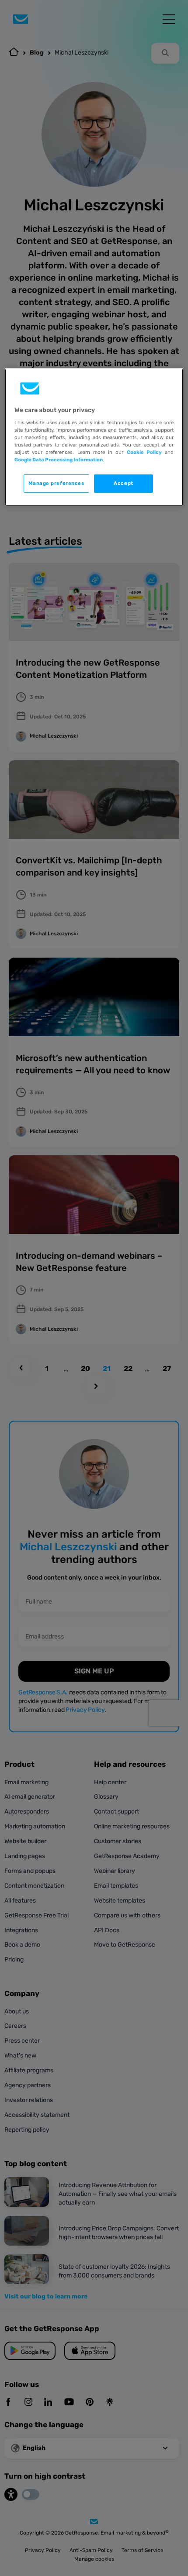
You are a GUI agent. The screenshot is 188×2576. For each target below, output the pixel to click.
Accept (123, 483)
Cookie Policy (144, 452)
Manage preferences (56, 483)
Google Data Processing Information (59, 460)
